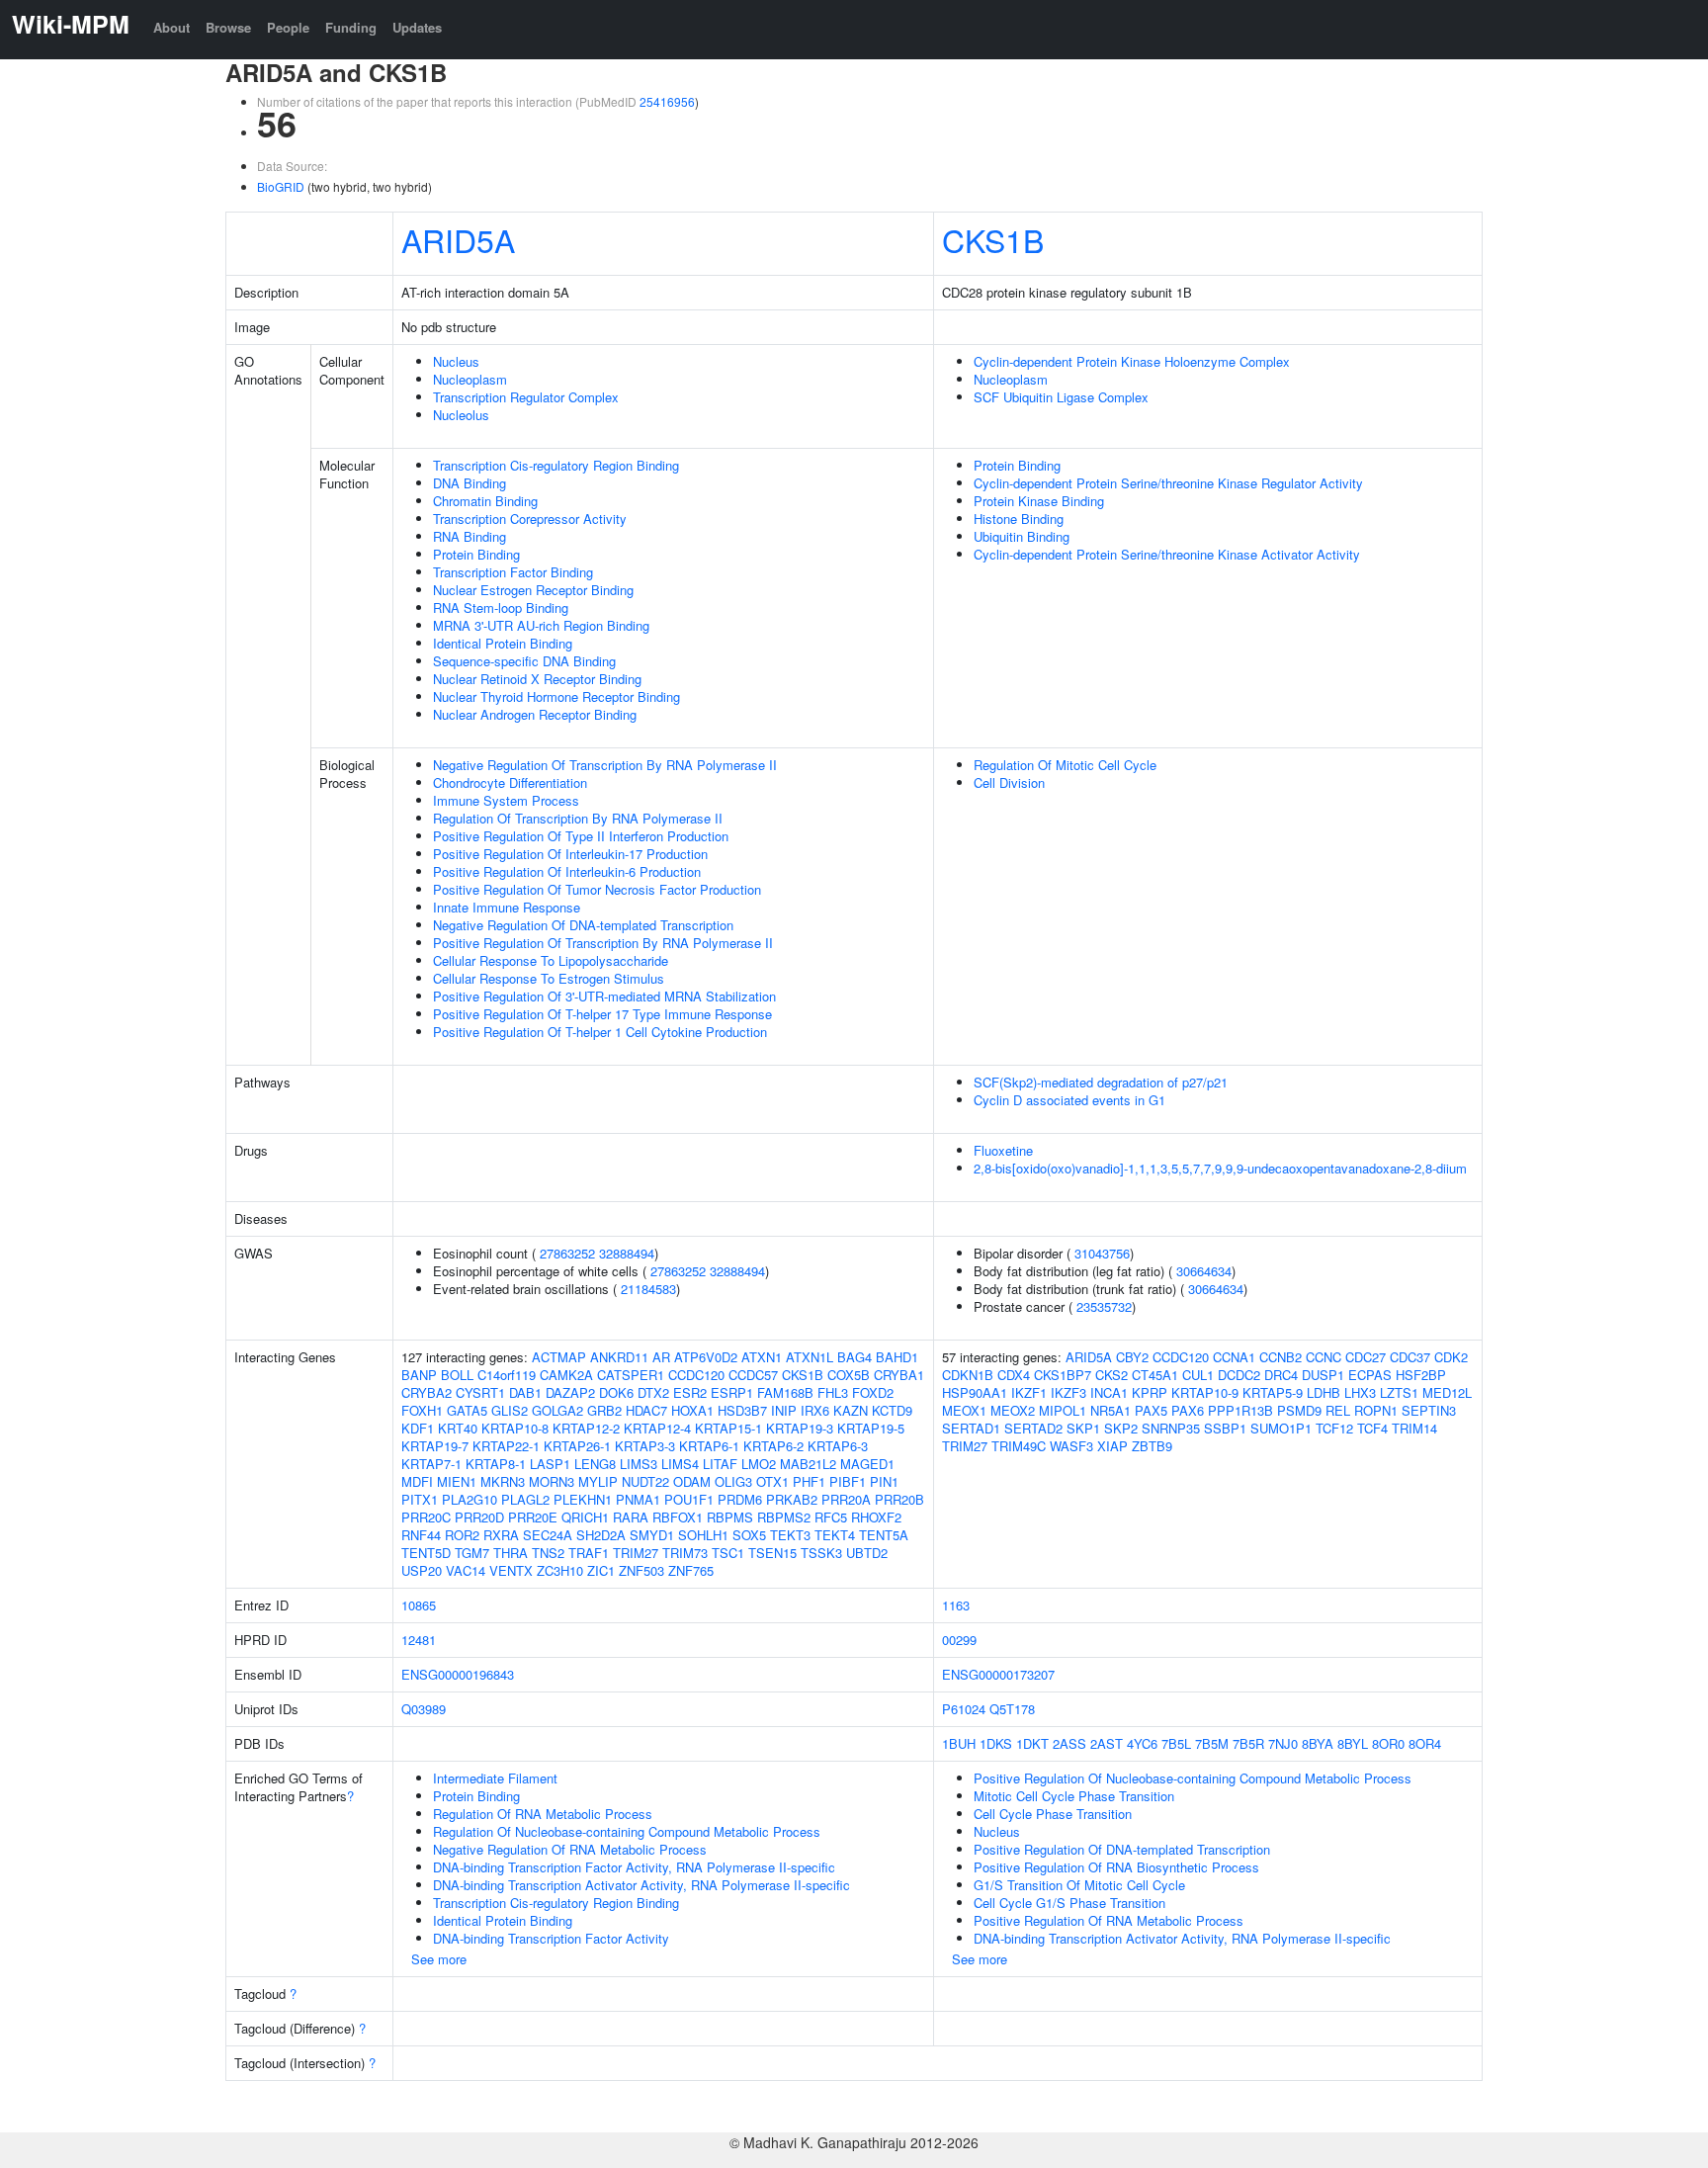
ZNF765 (691, 1570)
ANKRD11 (619, 1357)
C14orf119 (507, 1375)
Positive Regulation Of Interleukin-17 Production (570, 854)
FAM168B (785, 1392)
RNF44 (421, 1535)
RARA (631, 1517)
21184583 (648, 1289)
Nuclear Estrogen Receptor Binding (533, 590)
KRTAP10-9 (1205, 1392)
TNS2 (548, 1553)
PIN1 (884, 1481)
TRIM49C (1019, 1446)
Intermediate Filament (495, 1778)
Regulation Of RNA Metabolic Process (543, 1814)
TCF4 (1372, 1428)
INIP (784, 1410)
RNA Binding (470, 536)
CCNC (1324, 1357)
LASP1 (550, 1464)
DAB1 (525, 1392)
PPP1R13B (1240, 1410)
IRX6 (815, 1410)
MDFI (417, 1481)
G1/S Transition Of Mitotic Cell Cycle (1079, 1885)
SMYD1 (652, 1535)
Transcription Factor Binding (513, 572)
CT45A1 (1155, 1375)
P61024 (964, 1709)
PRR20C (426, 1517)
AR (661, 1357)
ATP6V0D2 (706, 1357)
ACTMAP (559, 1357)
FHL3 (833, 1392)
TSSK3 (821, 1553)
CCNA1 (1234, 1357)
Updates (417, 27)
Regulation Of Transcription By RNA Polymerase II (578, 818)
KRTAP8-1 (496, 1464)
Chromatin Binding (485, 501)
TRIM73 (685, 1553)
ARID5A (458, 239)
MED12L (1447, 1392)
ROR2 (462, 1535)
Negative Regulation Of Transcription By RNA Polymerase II (605, 765)
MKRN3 (503, 1481)
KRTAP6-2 (773, 1446)
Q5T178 (1012, 1709)
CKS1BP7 (1063, 1375)
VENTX (511, 1570)
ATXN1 (762, 1357)
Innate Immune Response (507, 907)
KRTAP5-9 (1273, 1392)
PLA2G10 (470, 1499)
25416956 (667, 101)
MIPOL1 (1063, 1410)
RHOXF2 (876, 1517)
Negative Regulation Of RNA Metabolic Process (570, 1849)
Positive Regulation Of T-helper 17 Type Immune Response (602, 1014)
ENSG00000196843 (458, 1674)
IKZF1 (1029, 1392)
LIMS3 (639, 1464)
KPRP (1150, 1392)
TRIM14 (1414, 1428)
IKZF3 (1068, 1392)
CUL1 (1198, 1375)
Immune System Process (506, 800)
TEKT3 (790, 1535)
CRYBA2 (427, 1392)
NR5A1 (1110, 1410)
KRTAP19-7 (435, 1446)
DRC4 (1281, 1375)
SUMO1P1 (1281, 1428)
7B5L (1176, 1743)
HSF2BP (1421, 1375)
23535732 (1104, 1306)
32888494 (627, 1253)
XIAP (1112, 1446)
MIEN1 (457, 1481)
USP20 (422, 1570)
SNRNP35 (1171, 1428)
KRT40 (458, 1428)
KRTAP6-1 (709, 1446)
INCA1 (1109, 1392)
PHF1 (809, 1481)
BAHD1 (897, 1357)
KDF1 (418, 1428)
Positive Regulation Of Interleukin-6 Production (567, 871)
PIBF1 (848, 1481)
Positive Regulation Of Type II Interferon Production (581, 836)
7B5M (1212, 1743)
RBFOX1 (678, 1517)
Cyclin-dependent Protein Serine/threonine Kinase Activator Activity (1167, 554)
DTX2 (653, 1392)
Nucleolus (461, 415)
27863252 (567, 1253)
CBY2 (1132, 1357)
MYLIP (598, 1481)
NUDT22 (645, 1481)
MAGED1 (867, 1464)
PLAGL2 (525, 1499)
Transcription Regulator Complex (526, 397)
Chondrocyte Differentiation (510, 782)
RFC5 (831, 1517)
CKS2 (1111, 1375)
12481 (419, 1640)
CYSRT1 (480, 1392)
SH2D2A (601, 1535)
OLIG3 (733, 1481)
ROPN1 (1376, 1410)
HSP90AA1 (975, 1392)
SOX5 (749, 1535)
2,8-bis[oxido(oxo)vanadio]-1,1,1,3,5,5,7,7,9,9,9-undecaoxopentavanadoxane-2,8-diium (1220, 1168)
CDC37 (1410, 1357)
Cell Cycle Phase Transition (1053, 1814)
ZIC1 (601, 1570)
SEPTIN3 (1429, 1410)
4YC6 (1142, 1743)
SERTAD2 (1033, 1428)
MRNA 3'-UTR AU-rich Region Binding (541, 625)
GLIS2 (510, 1410)
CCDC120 (696, 1375)
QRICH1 (585, 1517)
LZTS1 (1399, 1392)
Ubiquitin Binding (1022, 536)
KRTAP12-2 (586, 1428)
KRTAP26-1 (577, 1446)
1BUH (959, 1743)
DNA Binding (470, 483)
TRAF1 (589, 1553)
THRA (511, 1553)
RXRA (501, 1535)
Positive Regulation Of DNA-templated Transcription (1122, 1849)
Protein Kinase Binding (1039, 501)
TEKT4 (835, 1535)
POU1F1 (689, 1499)
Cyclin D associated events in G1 (1069, 1100)
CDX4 (1014, 1375)
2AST (1107, 1743)
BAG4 (854, 1357)
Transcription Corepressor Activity (530, 519)
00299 (959, 1640)
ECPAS (1370, 1375)
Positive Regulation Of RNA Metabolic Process (1109, 1920)
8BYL (1353, 1743)
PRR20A (846, 1499)
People (288, 27)
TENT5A (884, 1535)
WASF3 (1071, 1446)
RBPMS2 (784, 1517)
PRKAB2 (792, 1499)
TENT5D (426, 1553)
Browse (228, 27)
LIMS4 (680, 1464)
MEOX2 (1013, 1410)
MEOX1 (964, 1410)
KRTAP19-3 (800, 1428)
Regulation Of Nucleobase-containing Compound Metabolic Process (627, 1831)
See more (439, 1959)
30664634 (1204, 1271)
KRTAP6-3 (838, 1446)
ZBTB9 (1152, 1446)
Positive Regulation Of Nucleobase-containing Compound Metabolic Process (1193, 1778)
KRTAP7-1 (431, 1464)
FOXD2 (873, 1392)
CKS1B (993, 239)
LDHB (1324, 1392)
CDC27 (1366, 1357)
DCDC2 (1239, 1375)
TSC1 (728, 1553)
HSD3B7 (742, 1410)
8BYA (1318, 1743)
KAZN (851, 1410)
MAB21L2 (808, 1464)
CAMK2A (566, 1375)
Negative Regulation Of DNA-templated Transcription (583, 925)
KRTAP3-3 (645, 1446)
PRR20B (899, 1499)
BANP (419, 1375)
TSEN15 (772, 1553)
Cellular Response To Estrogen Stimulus (549, 978)
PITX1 (420, 1499)
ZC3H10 (560, 1570)
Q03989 (424, 1709)
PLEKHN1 (583, 1499)
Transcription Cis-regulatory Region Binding (556, 465)
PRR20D (479, 1517)
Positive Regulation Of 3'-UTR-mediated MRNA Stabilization (604, 996)
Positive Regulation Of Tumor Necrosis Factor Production (597, 889)
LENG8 (595, 1464)
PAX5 (1151, 1410)
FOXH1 (422, 1410)
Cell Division (1009, 782)
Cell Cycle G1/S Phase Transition (1069, 1903)
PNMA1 (638, 1499)
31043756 (1102, 1253)
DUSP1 (1323, 1375)
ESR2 (690, 1392)
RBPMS (730, 1517)
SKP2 (1121, 1428)
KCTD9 (892, 1410)
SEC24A (548, 1535)
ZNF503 (641, 1570)
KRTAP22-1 (506, 1446)
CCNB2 (1281, 1357)
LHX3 (1360, 1392)
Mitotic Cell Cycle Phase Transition (1074, 1796)
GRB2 (604, 1410)
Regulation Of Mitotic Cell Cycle (1065, 765)
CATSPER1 (631, 1375)
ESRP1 (732, 1392)
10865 (419, 1605)
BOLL (457, 1375)
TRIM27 (636, 1553)
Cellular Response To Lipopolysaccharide (551, 960)
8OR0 (1388, 1743)
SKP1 (1083, 1428)
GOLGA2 (557, 1410)
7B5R (1248, 1743)
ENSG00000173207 (998, 1674)
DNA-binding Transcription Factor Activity (551, 1938)
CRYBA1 (899, 1375)
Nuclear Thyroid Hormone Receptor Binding (556, 696)
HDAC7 (646, 1410)
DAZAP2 (570, 1392)
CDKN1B (968, 1375)
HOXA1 (692, 1410)
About (171, 27)
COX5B (849, 1375)
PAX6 (1188, 1410)
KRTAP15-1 (728, 1428)
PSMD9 (1299, 1410)
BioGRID (281, 186)
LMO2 (759, 1464)
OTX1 (772, 1481)
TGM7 (472, 1553)
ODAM (692, 1481)
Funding (351, 27)
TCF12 (1334, 1428)
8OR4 (1425, 1743)
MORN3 (552, 1481)
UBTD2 (867, 1553)
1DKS (996, 1743)
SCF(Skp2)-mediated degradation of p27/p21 (1101, 1082)
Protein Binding (476, 554)
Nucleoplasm (470, 379)
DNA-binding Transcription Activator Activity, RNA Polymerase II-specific (641, 1885)
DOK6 (616, 1392)
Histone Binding (1019, 519)
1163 (956, 1605)
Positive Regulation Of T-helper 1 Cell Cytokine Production (600, 1032)
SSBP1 (1225, 1428)
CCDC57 (753, 1375)
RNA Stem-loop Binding (501, 607)
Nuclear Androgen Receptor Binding (535, 714)
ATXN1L (810, 1357)
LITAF (720, 1464)
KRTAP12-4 (657, 1428)
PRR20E (533, 1517)
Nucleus (456, 361)
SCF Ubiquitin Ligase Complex (1061, 397)
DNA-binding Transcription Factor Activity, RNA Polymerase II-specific (634, 1867)
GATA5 (467, 1410)
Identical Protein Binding (503, 643)
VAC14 (466, 1570)
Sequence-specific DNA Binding (524, 661)
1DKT (1032, 1743)
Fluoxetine (1003, 1150)
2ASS (1069, 1743)
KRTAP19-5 (871, 1428)
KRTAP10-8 (515, 1428)
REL (1338, 1410)
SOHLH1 (703, 1535)
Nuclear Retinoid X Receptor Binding (537, 679)
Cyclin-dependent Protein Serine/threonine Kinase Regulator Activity (1168, 483)
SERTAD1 (971, 1428)
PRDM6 (740, 1499)
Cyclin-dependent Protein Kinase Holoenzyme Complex (1132, 361)
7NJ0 (1283, 1743)
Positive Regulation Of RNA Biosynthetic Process (1116, 1867)
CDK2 (1451, 1357)
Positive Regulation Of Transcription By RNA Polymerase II (603, 943)
